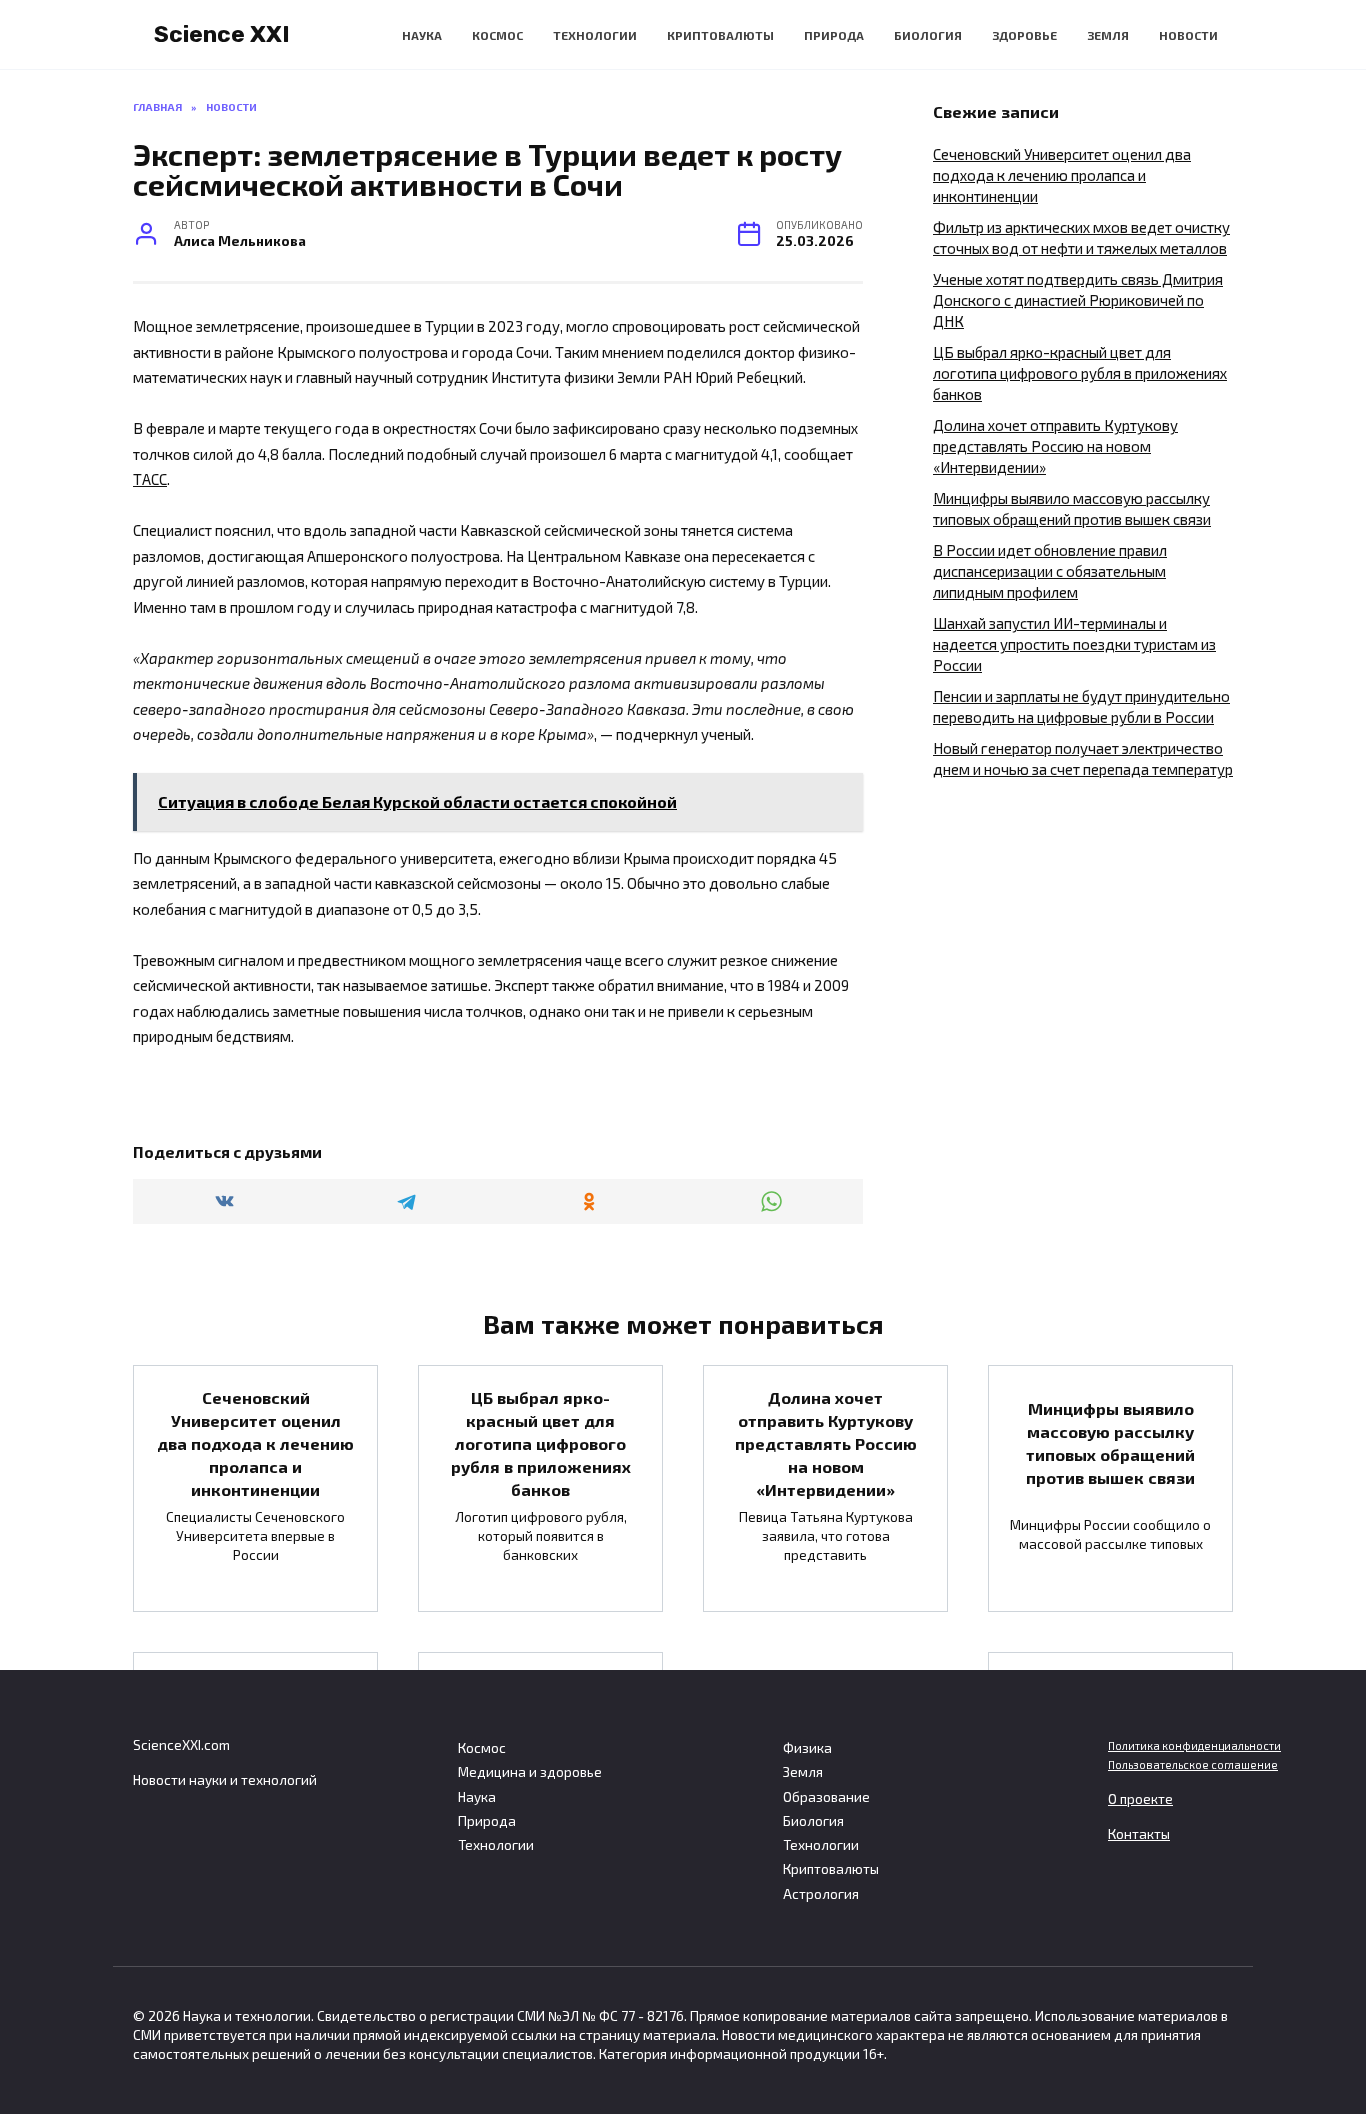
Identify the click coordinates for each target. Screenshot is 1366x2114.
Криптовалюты (720, 35)
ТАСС (150, 479)
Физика (807, 1748)
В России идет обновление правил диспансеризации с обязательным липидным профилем (1050, 571)
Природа (834, 35)
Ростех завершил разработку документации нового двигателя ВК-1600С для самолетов (1110, 1744)
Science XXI (222, 34)
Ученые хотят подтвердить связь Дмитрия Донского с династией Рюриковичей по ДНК (1078, 300)
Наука (422, 35)
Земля (1108, 35)
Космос (497, 35)
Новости (1188, 35)
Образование (826, 1797)
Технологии (595, 35)
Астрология (821, 1894)
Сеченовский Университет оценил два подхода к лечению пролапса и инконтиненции (1062, 175)
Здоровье (1024, 35)
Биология (928, 35)
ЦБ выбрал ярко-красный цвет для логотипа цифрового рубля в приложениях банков (1080, 373)
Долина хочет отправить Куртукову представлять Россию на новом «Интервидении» (1055, 446)
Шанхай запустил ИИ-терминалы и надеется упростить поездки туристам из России (1074, 644)
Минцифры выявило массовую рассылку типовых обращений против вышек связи (1110, 1442)
